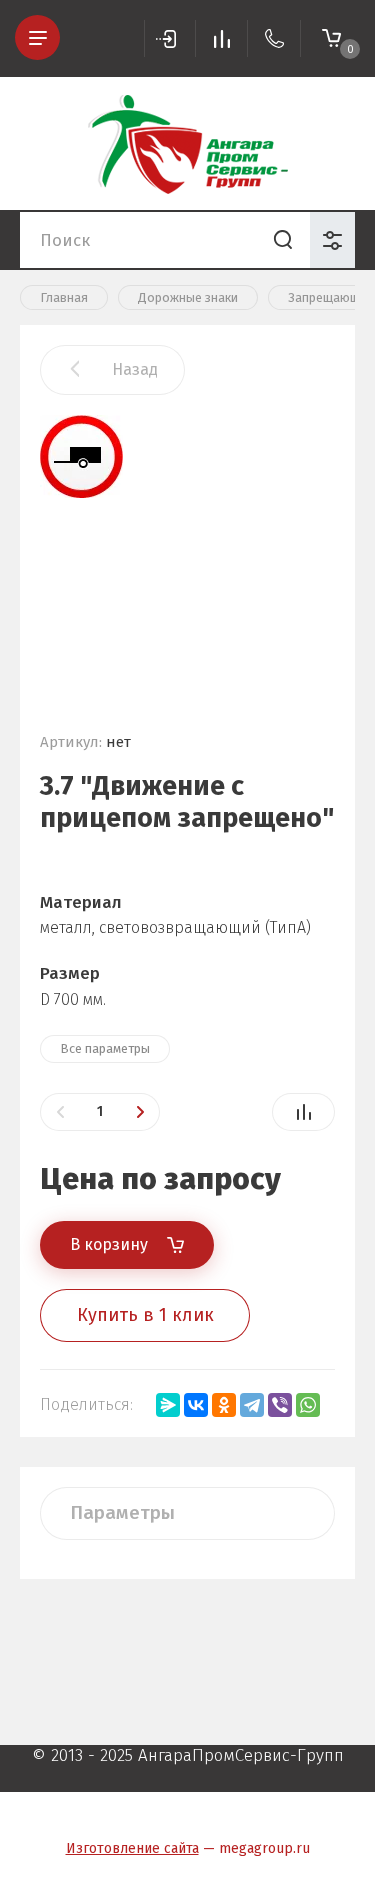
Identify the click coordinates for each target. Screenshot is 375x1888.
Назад (135, 369)
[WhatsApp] (308, 1405)
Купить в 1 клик (145, 1315)
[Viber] (280, 1405)
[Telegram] (252, 1405)
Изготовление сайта (132, 1848)
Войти (170, 38)
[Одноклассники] (224, 1405)
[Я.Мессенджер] (168, 1405)
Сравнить (303, 1112)
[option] (187, 555)
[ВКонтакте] (196, 1405)
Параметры (122, 1512)
